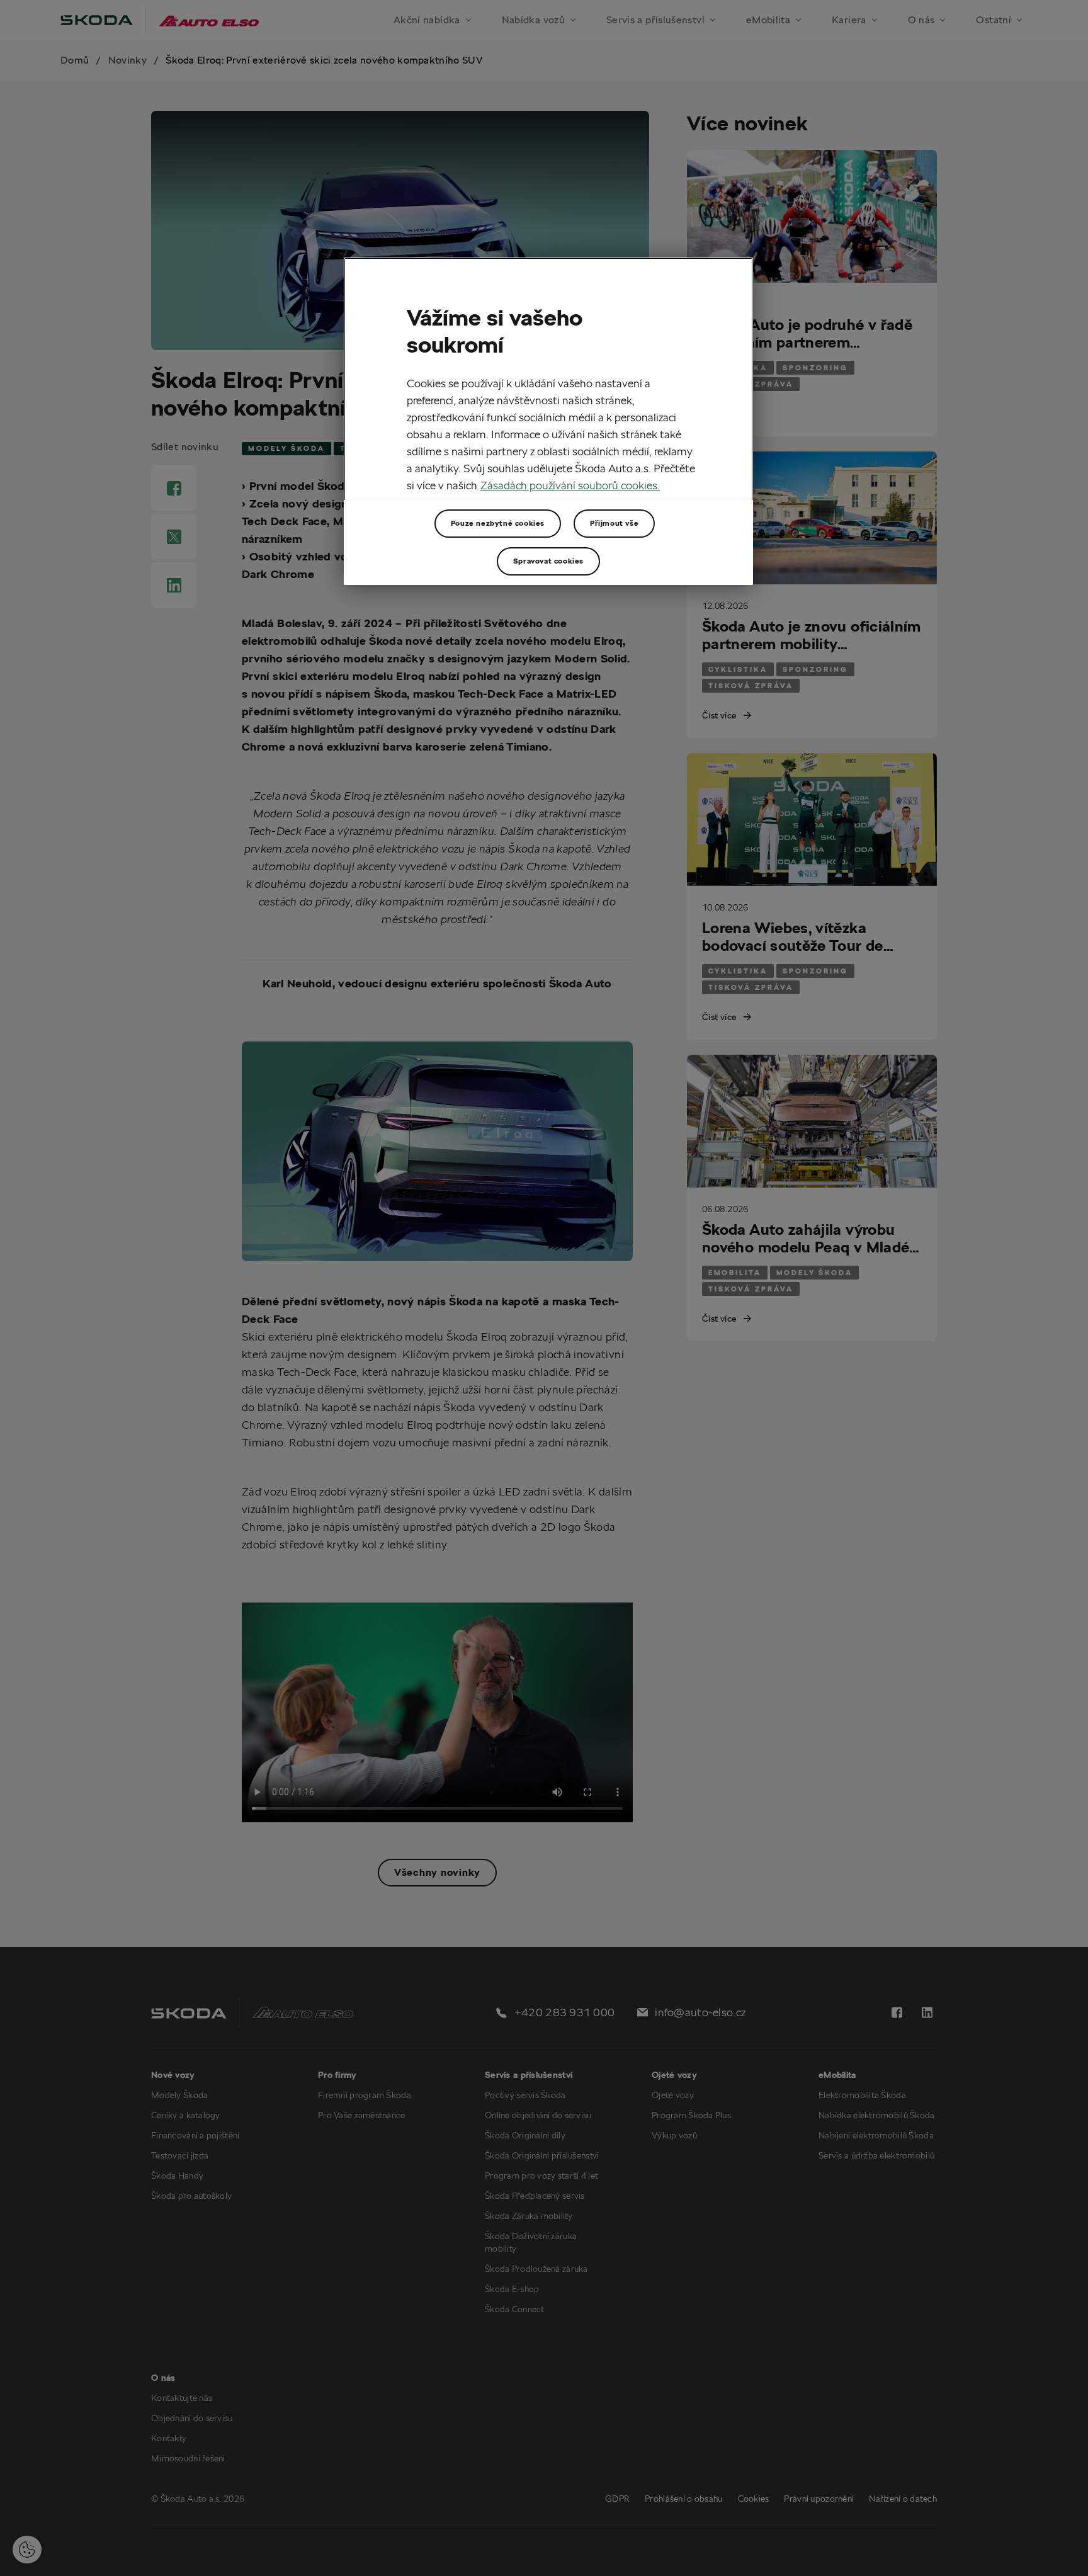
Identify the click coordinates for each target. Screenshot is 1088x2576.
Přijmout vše (614, 523)
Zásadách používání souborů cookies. (570, 485)
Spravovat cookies (548, 561)
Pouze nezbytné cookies (498, 523)
